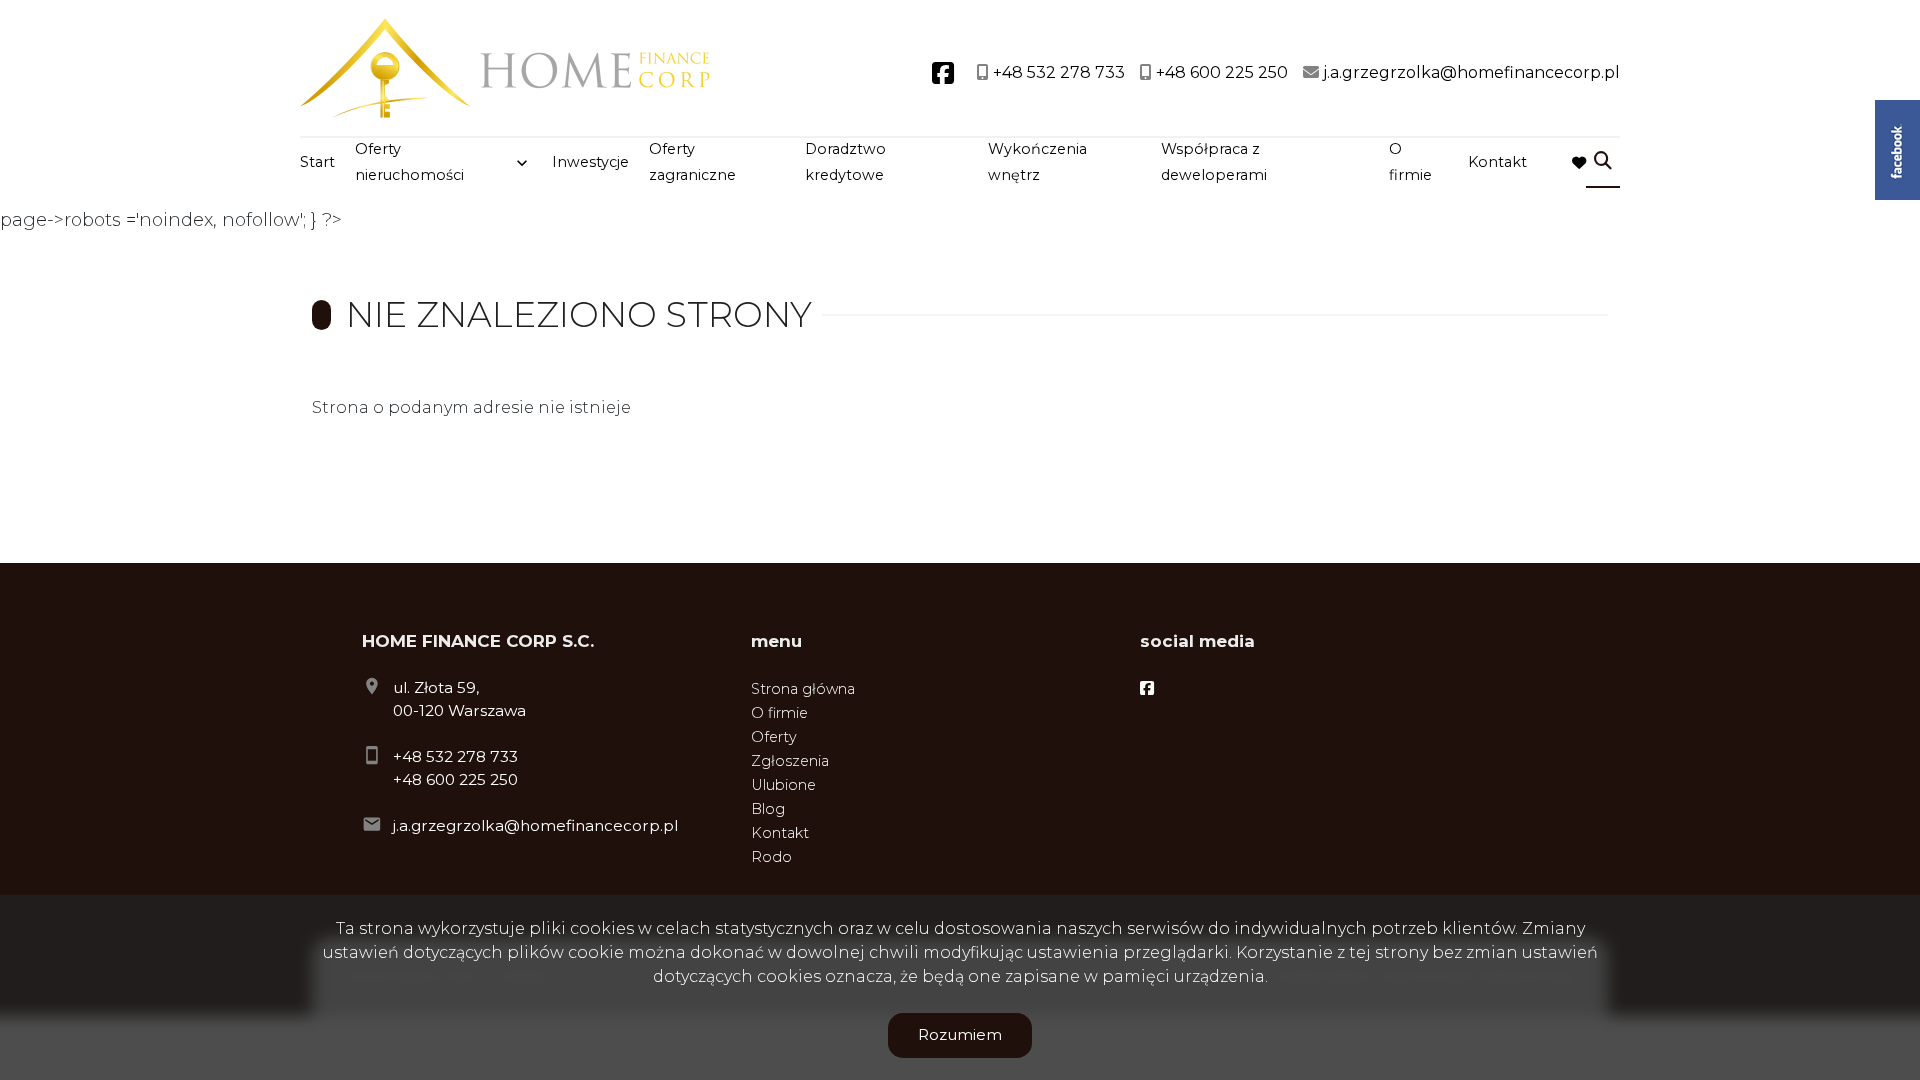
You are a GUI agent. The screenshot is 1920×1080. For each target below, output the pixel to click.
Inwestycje (590, 162)
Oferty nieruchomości (409, 162)
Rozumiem (960, 1034)
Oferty (774, 737)
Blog (768, 809)
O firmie (1410, 162)
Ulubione (783, 785)
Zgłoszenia (790, 761)
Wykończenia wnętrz (1037, 162)
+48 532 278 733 (455, 756)
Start (317, 162)
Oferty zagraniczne (692, 162)
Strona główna (803, 689)
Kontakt (1497, 162)
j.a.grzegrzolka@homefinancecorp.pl (535, 825)
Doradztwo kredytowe (845, 162)
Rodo (771, 857)
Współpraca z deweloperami (1214, 162)
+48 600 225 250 (455, 779)
